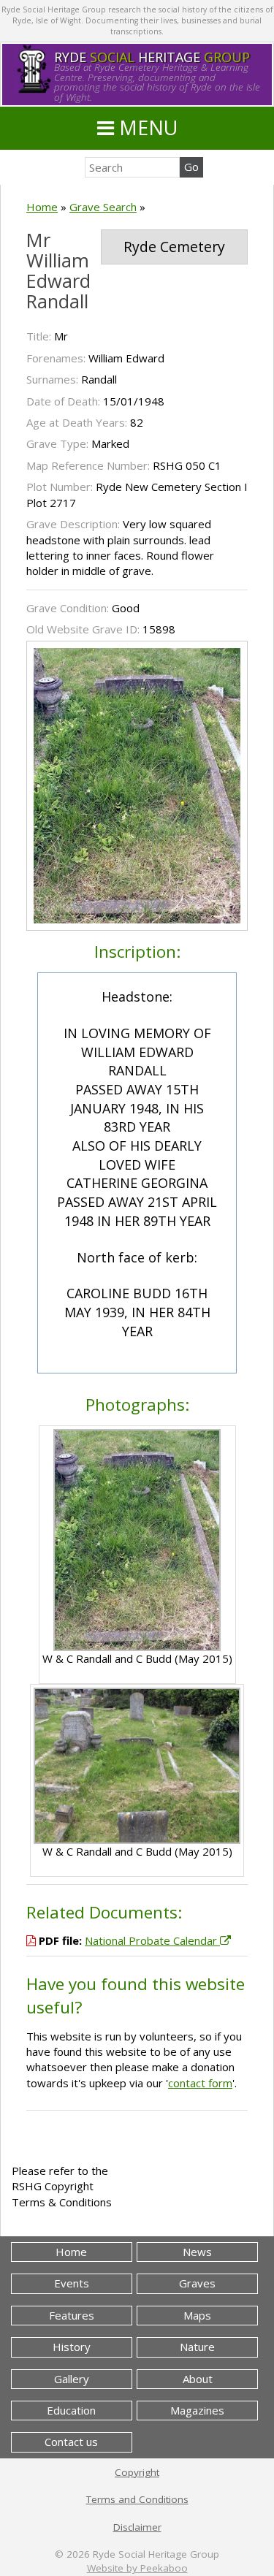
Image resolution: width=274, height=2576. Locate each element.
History (72, 2347)
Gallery (72, 2379)
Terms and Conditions (137, 2499)
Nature (197, 2347)
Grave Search (103, 207)
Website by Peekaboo (137, 2568)
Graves (197, 2283)
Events (72, 2283)
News (197, 2252)
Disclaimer (137, 2527)
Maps (197, 2315)
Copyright (137, 2472)
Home (42, 207)
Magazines (197, 2410)
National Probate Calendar (152, 1940)
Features (72, 2315)
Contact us (71, 2442)
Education (71, 2410)
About (198, 2379)
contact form (200, 2083)
